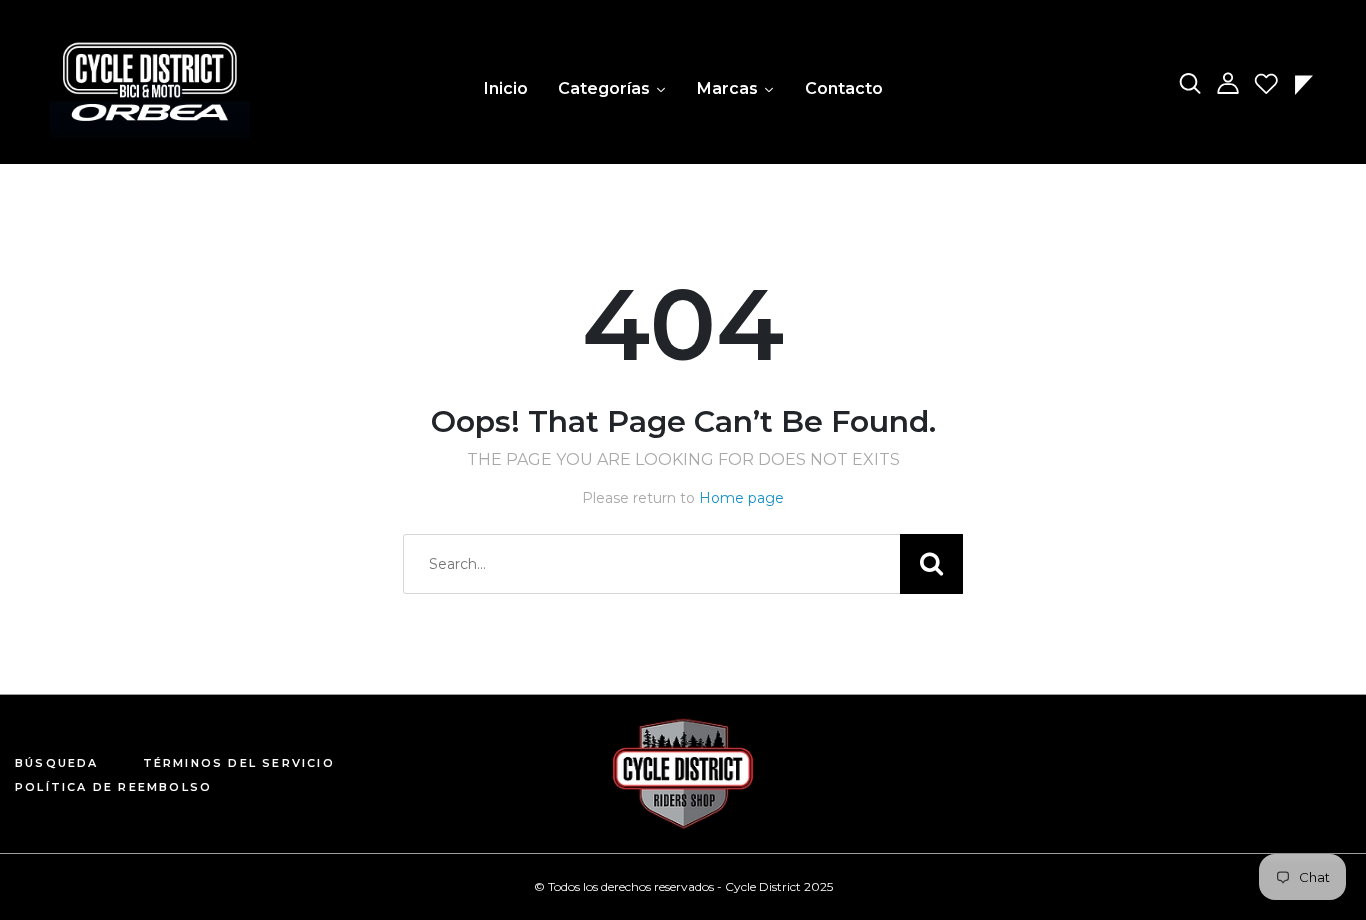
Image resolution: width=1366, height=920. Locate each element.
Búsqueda (57, 763)
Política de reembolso (113, 787)
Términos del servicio (239, 763)
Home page (741, 498)
